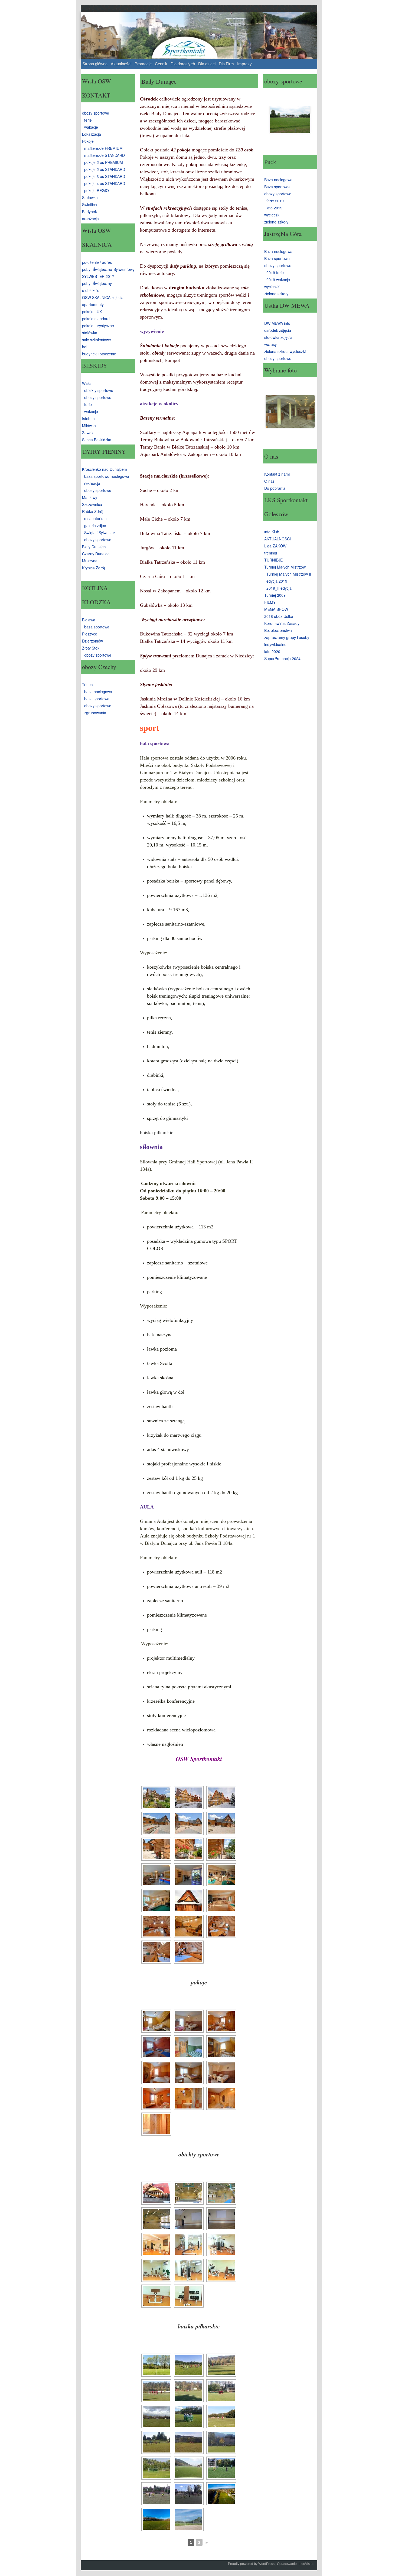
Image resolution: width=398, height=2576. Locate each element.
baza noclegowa (98, 692)
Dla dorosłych (183, 64)
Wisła (87, 383)
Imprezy (244, 64)
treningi (271, 553)
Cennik (161, 64)
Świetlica (89, 205)
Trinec (87, 684)
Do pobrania (275, 488)
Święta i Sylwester (100, 533)
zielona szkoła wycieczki (285, 351)
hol (85, 347)
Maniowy (90, 497)
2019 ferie (275, 272)
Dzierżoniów (92, 641)
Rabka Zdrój (93, 511)
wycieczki (272, 215)
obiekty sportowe (99, 390)
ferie (88, 120)
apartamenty (93, 304)
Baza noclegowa (278, 180)
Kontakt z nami (277, 474)
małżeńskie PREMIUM (103, 148)
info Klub (272, 532)
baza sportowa (97, 627)
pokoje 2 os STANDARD (105, 169)
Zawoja (88, 433)
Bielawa (89, 620)
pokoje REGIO (97, 190)
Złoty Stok (91, 648)
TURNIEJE (273, 560)
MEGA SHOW (276, 609)
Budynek (89, 212)
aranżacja (90, 219)
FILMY (270, 602)
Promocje (143, 64)
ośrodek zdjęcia (278, 330)
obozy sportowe (96, 113)
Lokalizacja (92, 134)
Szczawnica (92, 504)
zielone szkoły (276, 222)
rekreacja (92, 483)
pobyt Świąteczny (97, 283)
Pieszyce (90, 634)
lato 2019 (274, 208)
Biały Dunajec (94, 547)
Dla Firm (226, 64)
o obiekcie (91, 290)
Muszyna (90, 561)
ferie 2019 (275, 201)
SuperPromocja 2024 (282, 658)
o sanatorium (95, 518)
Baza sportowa (277, 187)
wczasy (270, 344)
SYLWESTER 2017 (98, 276)
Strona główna (95, 64)
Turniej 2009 (275, 595)
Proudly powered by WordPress (251, 2564)
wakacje (91, 127)
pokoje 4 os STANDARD (105, 183)
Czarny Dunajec (96, 554)
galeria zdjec (95, 525)
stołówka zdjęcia (278, 337)
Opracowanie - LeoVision (296, 2564)
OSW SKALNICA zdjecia (103, 297)
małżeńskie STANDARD (105, 155)
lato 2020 (272, 651)
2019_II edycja (279, 588)
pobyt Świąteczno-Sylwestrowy (108, 269)
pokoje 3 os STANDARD (105, 176)
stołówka (90, 333)
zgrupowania (95, 713)
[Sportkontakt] (199, 35)
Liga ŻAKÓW (275, 546)
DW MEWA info (277, 323)
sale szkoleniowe (97, 340)
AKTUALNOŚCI (278, 539)
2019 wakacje (278, 280)
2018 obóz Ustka (279, 616)
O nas (269, 481)
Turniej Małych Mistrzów (285, 567)
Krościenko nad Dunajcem (105, 469)
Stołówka (90, 197)
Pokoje (88, 141)
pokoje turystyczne (98, 326)
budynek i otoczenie (99, 354)
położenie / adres (97, 262)
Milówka (89, 426)
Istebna (88, 418)
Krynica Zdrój (93, 568)
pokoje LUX (92, 312)
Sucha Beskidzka (97, 440)
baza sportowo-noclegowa (107, 476)
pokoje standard (96, 319)
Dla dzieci (207, 64)
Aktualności (121, 64)
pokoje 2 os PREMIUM (104, 162)
